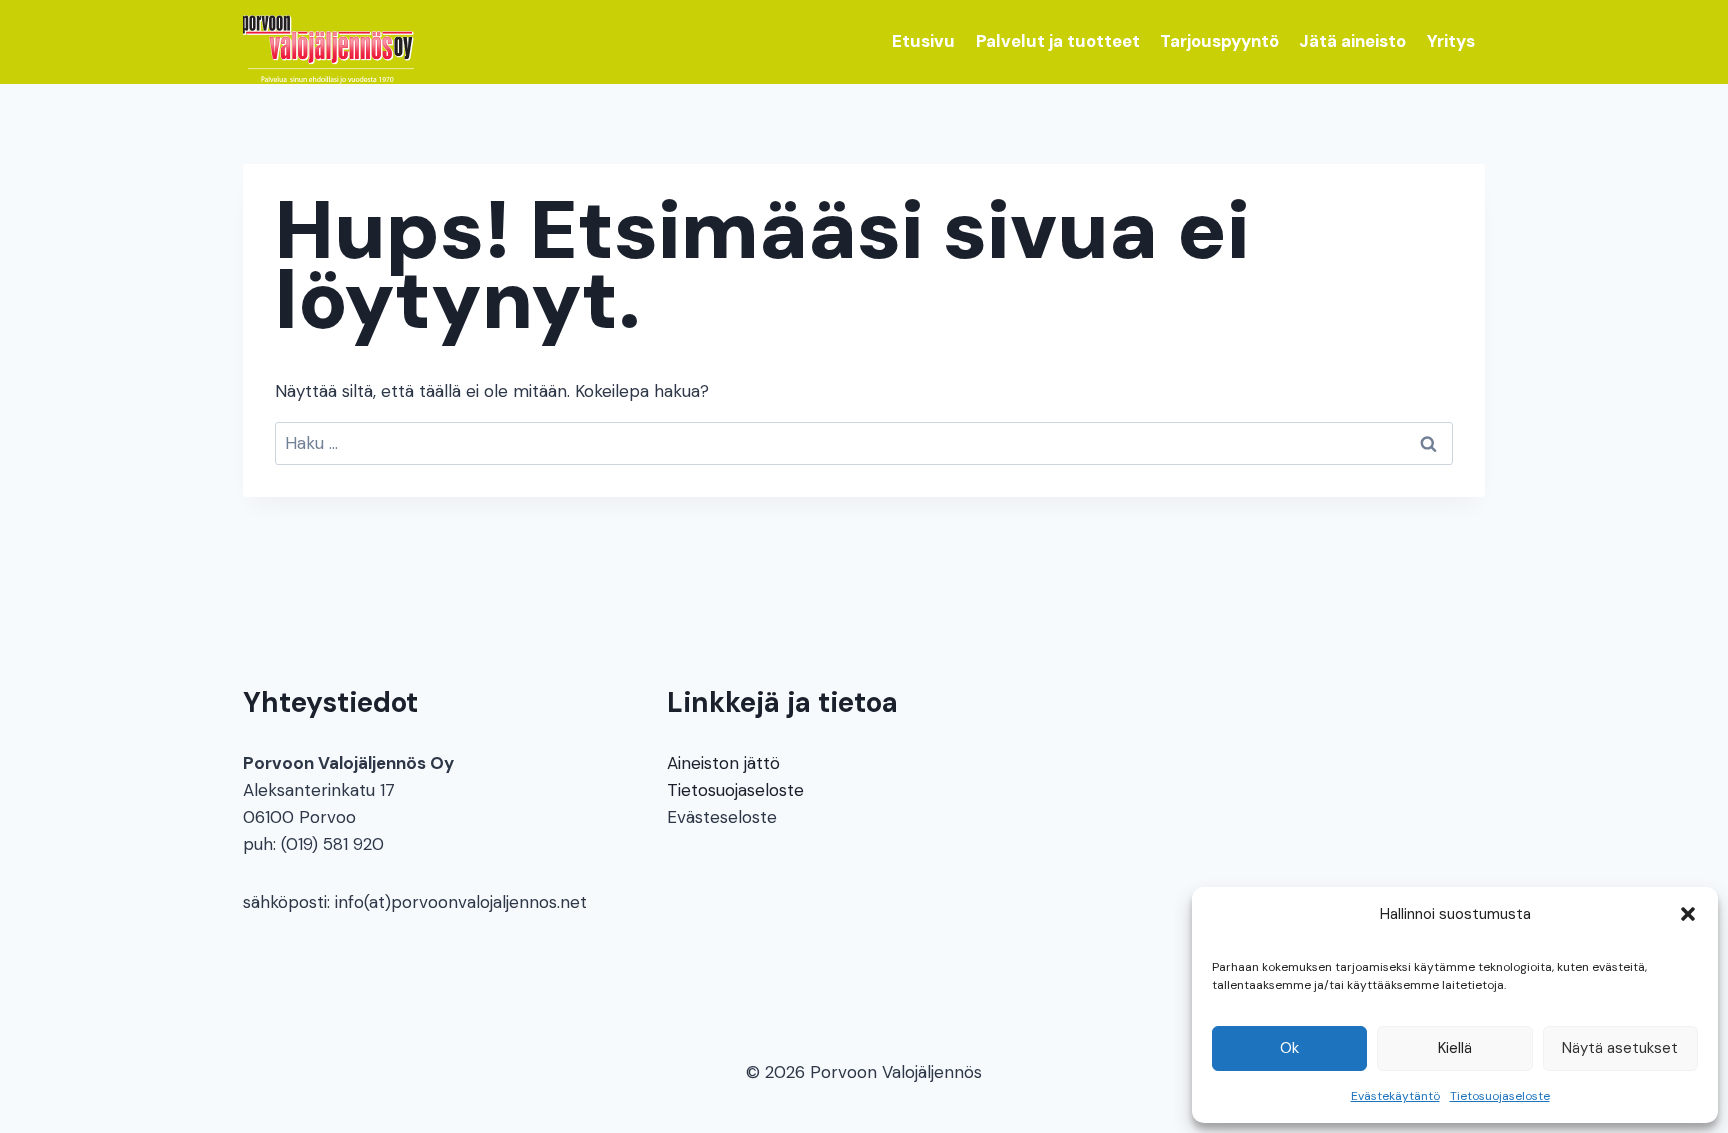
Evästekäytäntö (1395, 1096)
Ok (1289, 1048)
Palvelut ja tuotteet (1058, 41)
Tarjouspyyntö (1219, 41)
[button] (1688, 914)
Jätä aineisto (1352, 41)
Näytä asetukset (1620, 1048)
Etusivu (923, 41)
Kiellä (1455, 1048)
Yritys (1451, 41)
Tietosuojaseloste (1500, 1096)
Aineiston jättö (723, 763)
